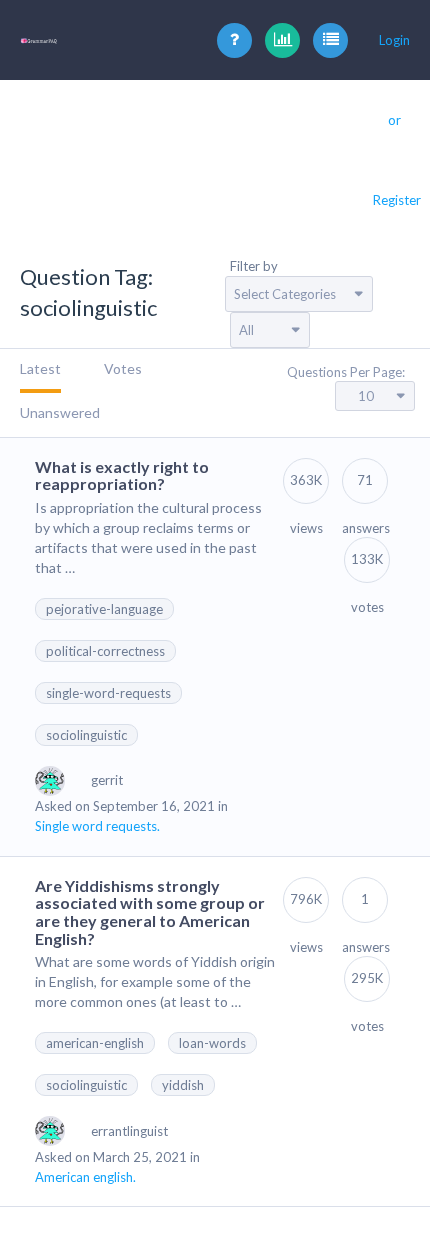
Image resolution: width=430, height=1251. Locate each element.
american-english (95, 1043)
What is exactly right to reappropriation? (122, 475)
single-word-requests (108, 693)
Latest (40, 368)
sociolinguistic (86, 735)
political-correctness (105, 651)
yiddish (183, 1085)
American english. (85, 1177)
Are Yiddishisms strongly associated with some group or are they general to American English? (150, 912)
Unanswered (60, 412)
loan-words (212, 1043)
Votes (123, 368)
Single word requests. (97, 826)
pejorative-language (104, 609)
